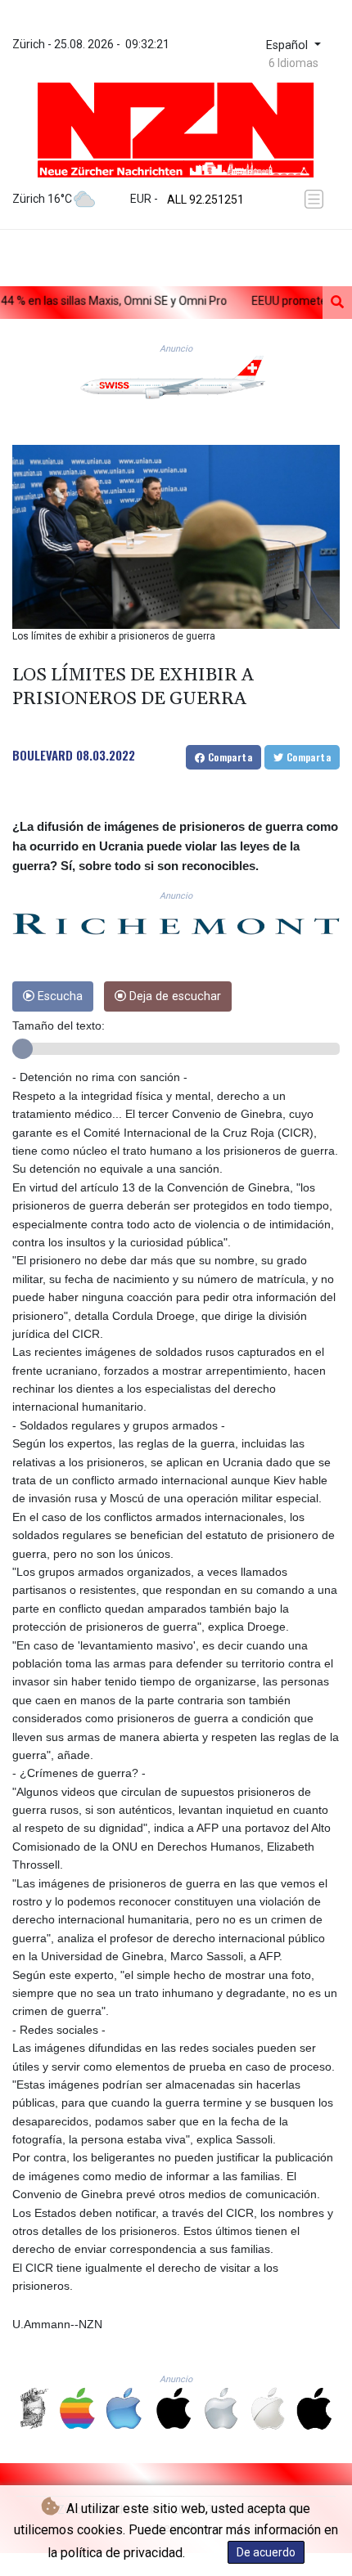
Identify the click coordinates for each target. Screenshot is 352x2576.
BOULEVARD (43, 755)
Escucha (59, 996)
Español (289, 45)
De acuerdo (266, 2552)
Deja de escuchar (174, 996)
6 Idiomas (293, 63)
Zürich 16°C (42, 199)
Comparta (228, 757)
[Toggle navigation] (317, 199)
